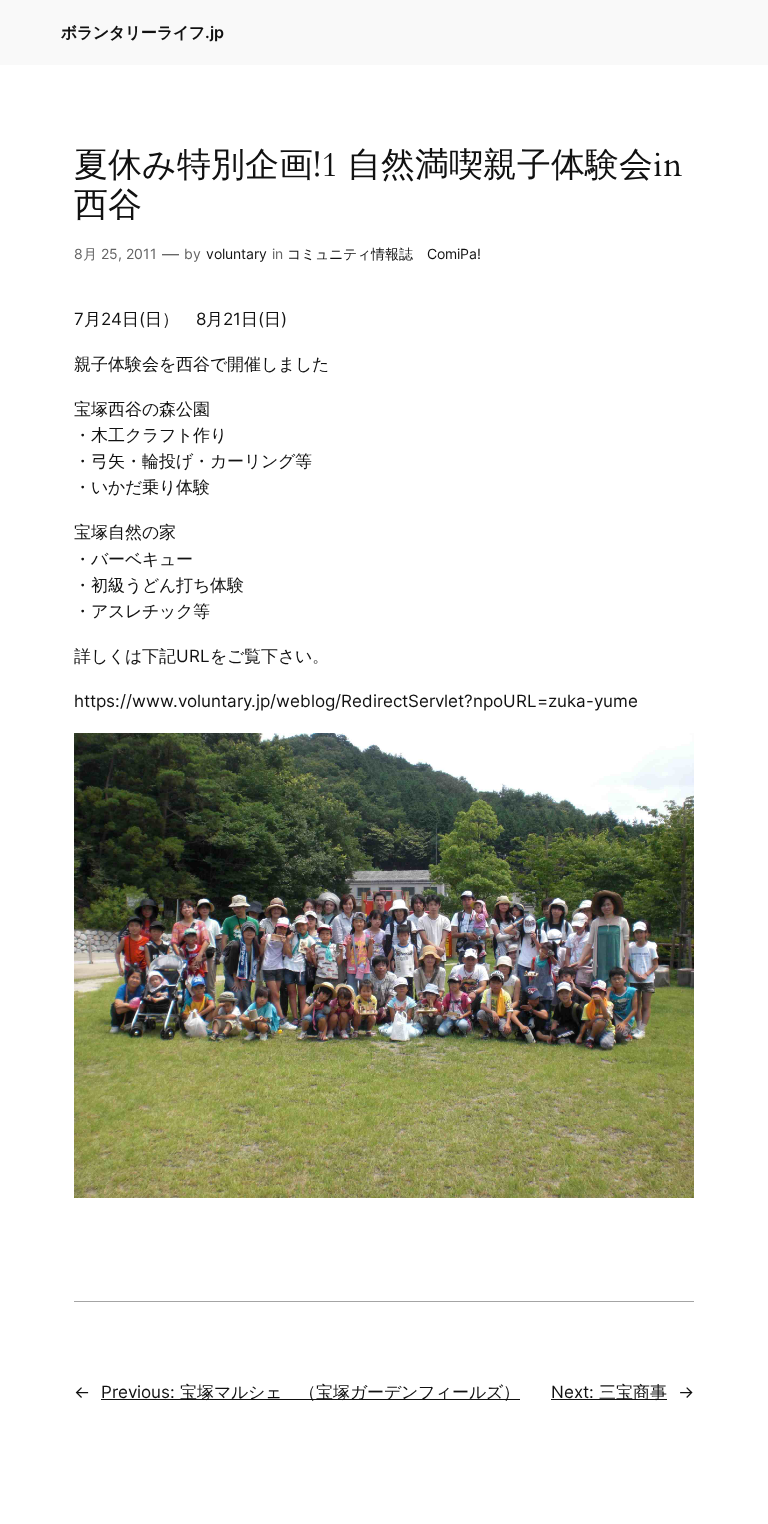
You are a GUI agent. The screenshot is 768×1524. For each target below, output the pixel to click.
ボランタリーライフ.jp (142, 32)
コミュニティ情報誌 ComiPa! (384, 253)
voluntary (236, 253)
